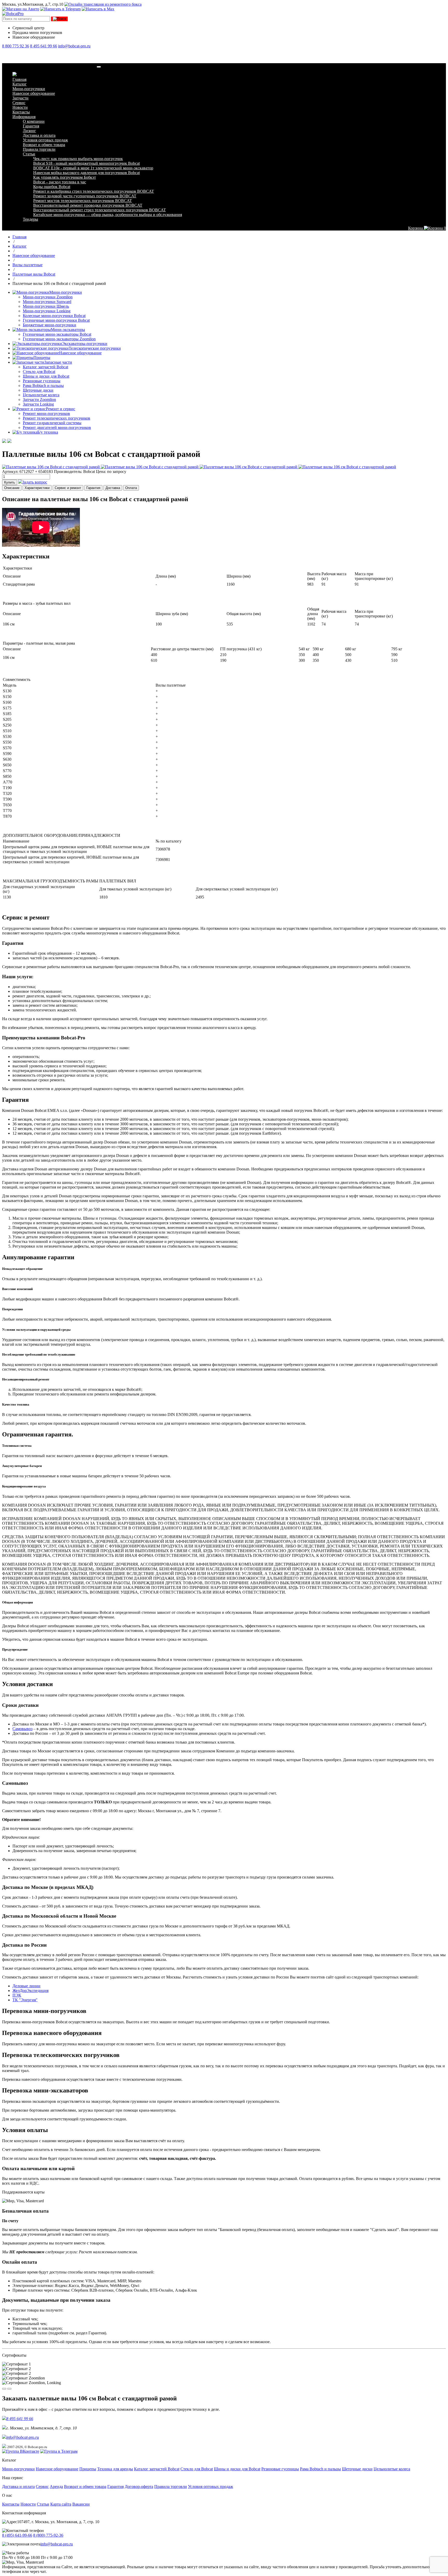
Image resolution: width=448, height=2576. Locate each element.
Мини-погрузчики (29, 89)
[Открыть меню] (99, 67)
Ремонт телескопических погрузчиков (57, 418)
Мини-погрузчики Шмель (46, 306)
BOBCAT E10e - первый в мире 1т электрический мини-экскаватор (93, 168)
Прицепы (42, 358)
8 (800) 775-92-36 (48, 2535)
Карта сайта (61, 2504)
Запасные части (58, 362)
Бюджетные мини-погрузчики (50, 325)
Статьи (29, 154)
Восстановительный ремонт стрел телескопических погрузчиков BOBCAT (100, 210)
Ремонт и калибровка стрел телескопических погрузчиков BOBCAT (94, 191)
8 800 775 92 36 (16, 46)
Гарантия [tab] (93, 488)
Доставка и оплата (39, 135)
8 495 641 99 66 (44, 46)
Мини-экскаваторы (68, 330)
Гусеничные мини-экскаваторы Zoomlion (59, 339)
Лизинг (29, 131)
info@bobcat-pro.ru (74, 46)
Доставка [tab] (113, 488)
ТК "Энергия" (25, 2000)
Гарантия (31, 126)
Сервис (19, 103)
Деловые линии (26, 1986)
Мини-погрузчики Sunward (47, 302)
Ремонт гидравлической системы (52, 423)
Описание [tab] (12, 488)
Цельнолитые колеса (41, 395)
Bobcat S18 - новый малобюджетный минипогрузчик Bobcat (86, 163)
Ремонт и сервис (61, 409)
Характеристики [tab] (37, 488)
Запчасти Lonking (38, 404)
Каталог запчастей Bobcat (45, 367)
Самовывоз (22, 1729)
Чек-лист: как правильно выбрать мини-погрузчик (78, 159)
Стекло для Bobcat (39, 372)
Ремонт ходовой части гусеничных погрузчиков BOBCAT (85, 196)
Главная (19, 79)
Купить (10, 482)
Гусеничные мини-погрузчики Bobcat (56, 320)
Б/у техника (48, 432)
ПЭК (17, 1995)
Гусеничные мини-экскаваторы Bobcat (57, 334)
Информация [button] (24, 117)
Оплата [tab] (131, 488)
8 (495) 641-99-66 (17, 2535)
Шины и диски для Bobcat (46, 376)
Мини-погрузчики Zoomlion (48, 297)
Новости (20, 107)
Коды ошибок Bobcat (52, 187)
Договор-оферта (139, 2487)
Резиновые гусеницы (42, 381)
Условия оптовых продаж (45, 140)
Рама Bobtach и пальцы (43, 386)
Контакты (21, 112)
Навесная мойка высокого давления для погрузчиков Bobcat (86, 173)
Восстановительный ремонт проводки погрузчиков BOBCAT (88, 205)
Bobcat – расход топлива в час (60, 182)
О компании (34, 121)
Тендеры (30, 219)
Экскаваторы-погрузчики (85, 344)
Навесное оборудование (34, 93)
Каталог (20, 84)
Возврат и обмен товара (44, 145)
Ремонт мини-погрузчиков (46, 413)
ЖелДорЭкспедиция (30, 1991)
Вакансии (81, 2504)
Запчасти (20, 98)
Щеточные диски (38, 390)
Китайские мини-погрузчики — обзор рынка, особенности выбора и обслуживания (108, 215)
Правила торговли (39, 149)
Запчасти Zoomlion (39, 400)
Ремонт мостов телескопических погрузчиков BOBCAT (83, 201)
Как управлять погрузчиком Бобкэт (65, 177)
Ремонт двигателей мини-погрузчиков (57, 427)
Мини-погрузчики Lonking (47, 311)
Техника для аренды (115, 2469)
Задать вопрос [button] (35, 482)
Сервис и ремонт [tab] (68, 488)
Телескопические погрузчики (95, 348)
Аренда (56, 2487)
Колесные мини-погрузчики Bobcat (54, 316)
